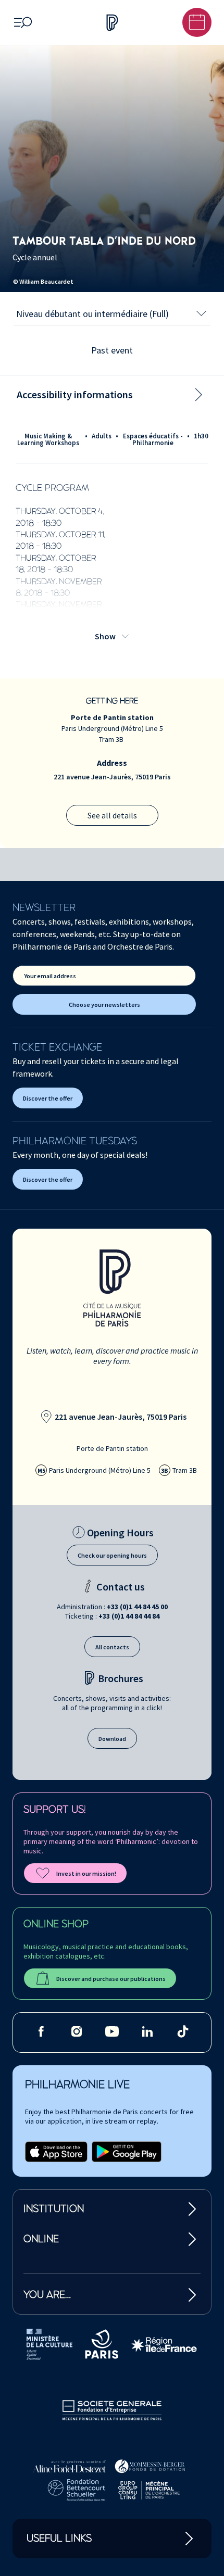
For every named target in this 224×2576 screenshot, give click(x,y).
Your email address (50, 976)
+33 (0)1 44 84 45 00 (137, 1607)
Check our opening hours (112, 1555)
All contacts (112, 1647)
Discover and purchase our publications (111, 1979)
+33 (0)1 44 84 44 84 (129, 1616)
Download (112, 1739)
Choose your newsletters (104, 1005)
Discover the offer (48, 1098)
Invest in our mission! (86, 1873)
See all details (112, 815)
